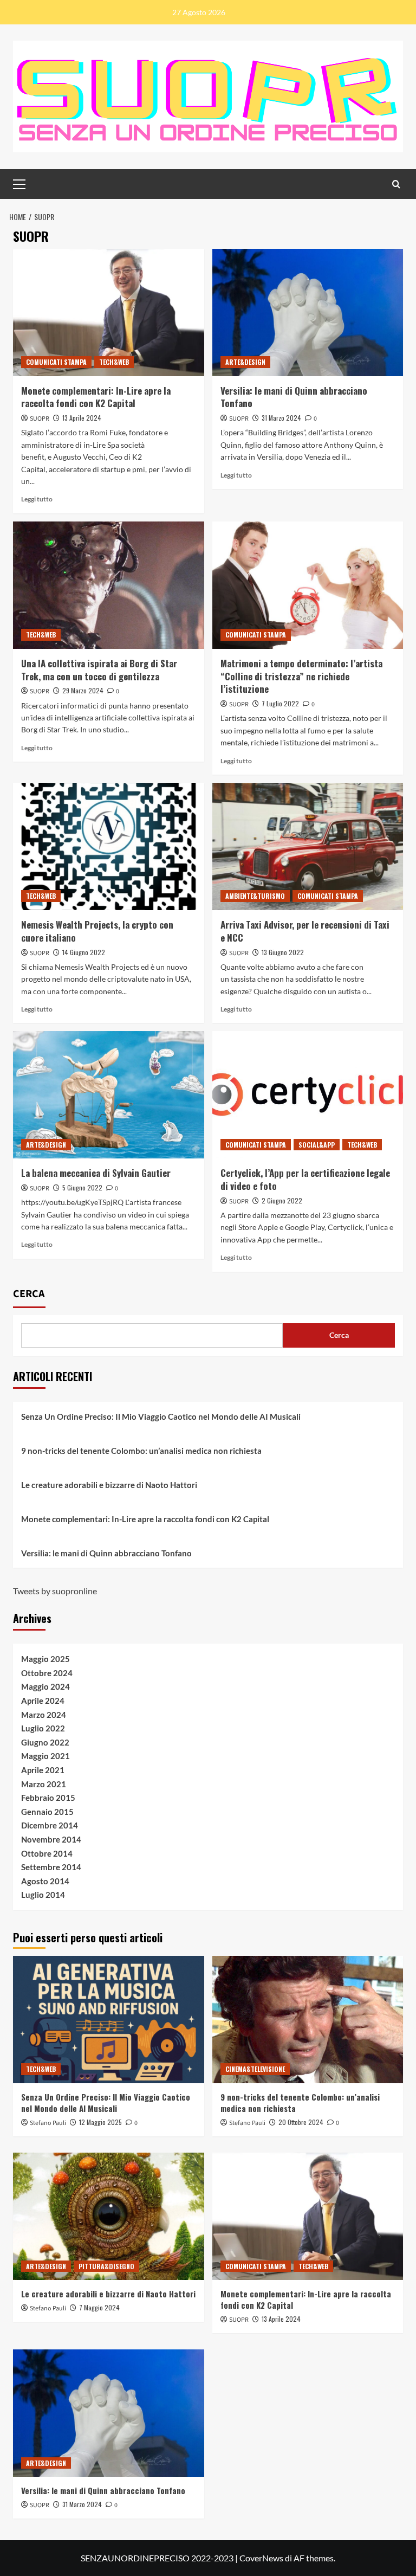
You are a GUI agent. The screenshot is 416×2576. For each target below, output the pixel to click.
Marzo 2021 (44, 1784)
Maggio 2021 (45, 1756)
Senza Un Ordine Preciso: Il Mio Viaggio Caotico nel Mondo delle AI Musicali (161, 1416)
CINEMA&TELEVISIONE (255, 2069)
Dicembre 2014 (50, 1825)
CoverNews (261, 2558)
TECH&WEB (114, 362)
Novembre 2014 (51, 1839)
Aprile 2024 (43, 1701)
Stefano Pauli (48, 2123)
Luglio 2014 (43, 1895)
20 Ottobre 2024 (301, 2122)
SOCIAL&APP (317, 1145)
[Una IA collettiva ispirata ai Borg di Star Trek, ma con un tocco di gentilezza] (109, 585)
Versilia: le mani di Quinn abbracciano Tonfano (294, 397)
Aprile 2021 (43, 1770)
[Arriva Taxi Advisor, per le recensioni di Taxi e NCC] (308, 846)
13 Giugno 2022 (283, 952)
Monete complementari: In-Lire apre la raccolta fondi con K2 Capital (96, 397)
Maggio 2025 (45, 1659)
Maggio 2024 (45, 1686)
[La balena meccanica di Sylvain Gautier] (109, 1095)
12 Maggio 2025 (100, 2122)
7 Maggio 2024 (99, 2307)
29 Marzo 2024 (83, 690)
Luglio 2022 (43, 1728)
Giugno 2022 (45, 1742)
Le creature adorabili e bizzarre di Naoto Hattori (109, 1485)
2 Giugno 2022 (282, 1200)
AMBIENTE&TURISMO (255, 896)
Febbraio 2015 (48, 1798)
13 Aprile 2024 (82, 418)
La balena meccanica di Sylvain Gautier (96, 1173)
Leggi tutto (37, 499)
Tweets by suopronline (55, 1591)
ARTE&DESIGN (245, 362)
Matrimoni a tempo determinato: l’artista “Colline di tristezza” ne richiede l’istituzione (301, 676)
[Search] (396, 184)
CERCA (29, 1294)
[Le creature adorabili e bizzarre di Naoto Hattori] (109, 2216)
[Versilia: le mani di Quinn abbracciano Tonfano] (308, 313)
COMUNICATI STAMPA (56, 362)
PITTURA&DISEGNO (106, 2266)
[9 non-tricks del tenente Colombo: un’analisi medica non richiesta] (308, 2020)
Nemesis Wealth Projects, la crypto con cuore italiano (97, 931)
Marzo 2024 (44, 1715)
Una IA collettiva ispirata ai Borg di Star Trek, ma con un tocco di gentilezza (99, 670)
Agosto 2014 (45, 1881)
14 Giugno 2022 (84, 952)
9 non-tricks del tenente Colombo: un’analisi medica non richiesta (141, 1451)
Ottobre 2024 (47, 1673)
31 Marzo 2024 (281, 418)
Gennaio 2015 (47, 1812)
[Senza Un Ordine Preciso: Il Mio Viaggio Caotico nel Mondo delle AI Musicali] (109, 2020)
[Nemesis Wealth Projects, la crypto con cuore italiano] (109, 846)
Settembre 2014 (51, 1867)
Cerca (339, 1335)
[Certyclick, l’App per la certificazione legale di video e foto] (308, 1095)
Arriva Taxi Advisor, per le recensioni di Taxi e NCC (305, 931)
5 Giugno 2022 (82, 1187)
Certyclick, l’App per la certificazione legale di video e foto (305, 1179)
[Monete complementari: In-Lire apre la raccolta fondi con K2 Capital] (109, 313)
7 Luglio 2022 (280, 703)
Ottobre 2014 (47, 1853)
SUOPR (40, 419)
